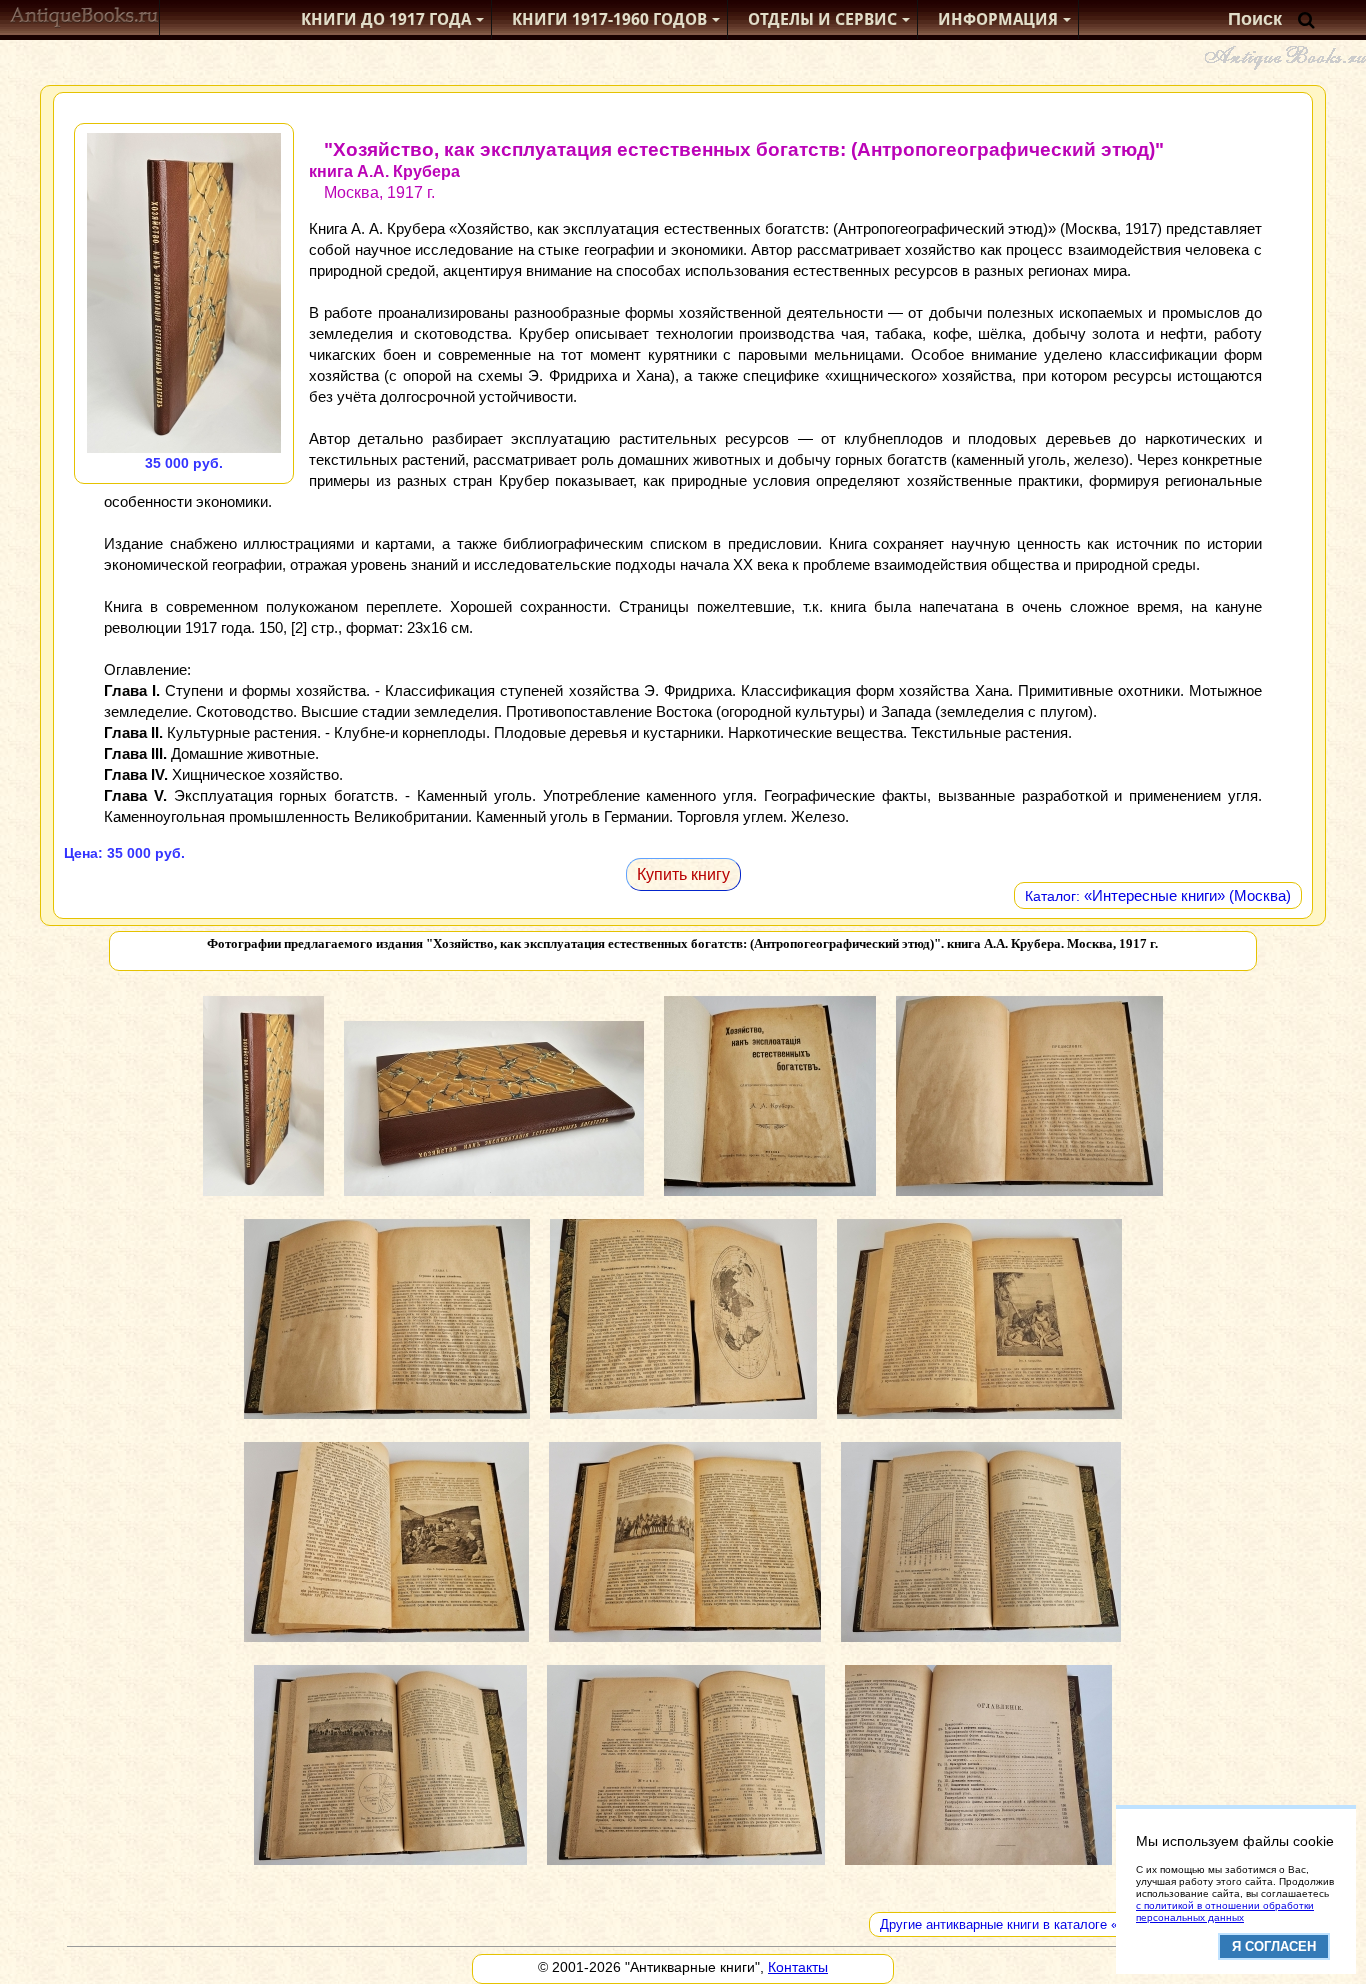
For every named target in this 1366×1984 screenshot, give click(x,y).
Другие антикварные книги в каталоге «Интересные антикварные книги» (1097, 1924)
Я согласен (1274, 1946)
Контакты (798, 1967)
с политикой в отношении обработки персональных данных (1225, 1911)
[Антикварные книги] (84, 19)
